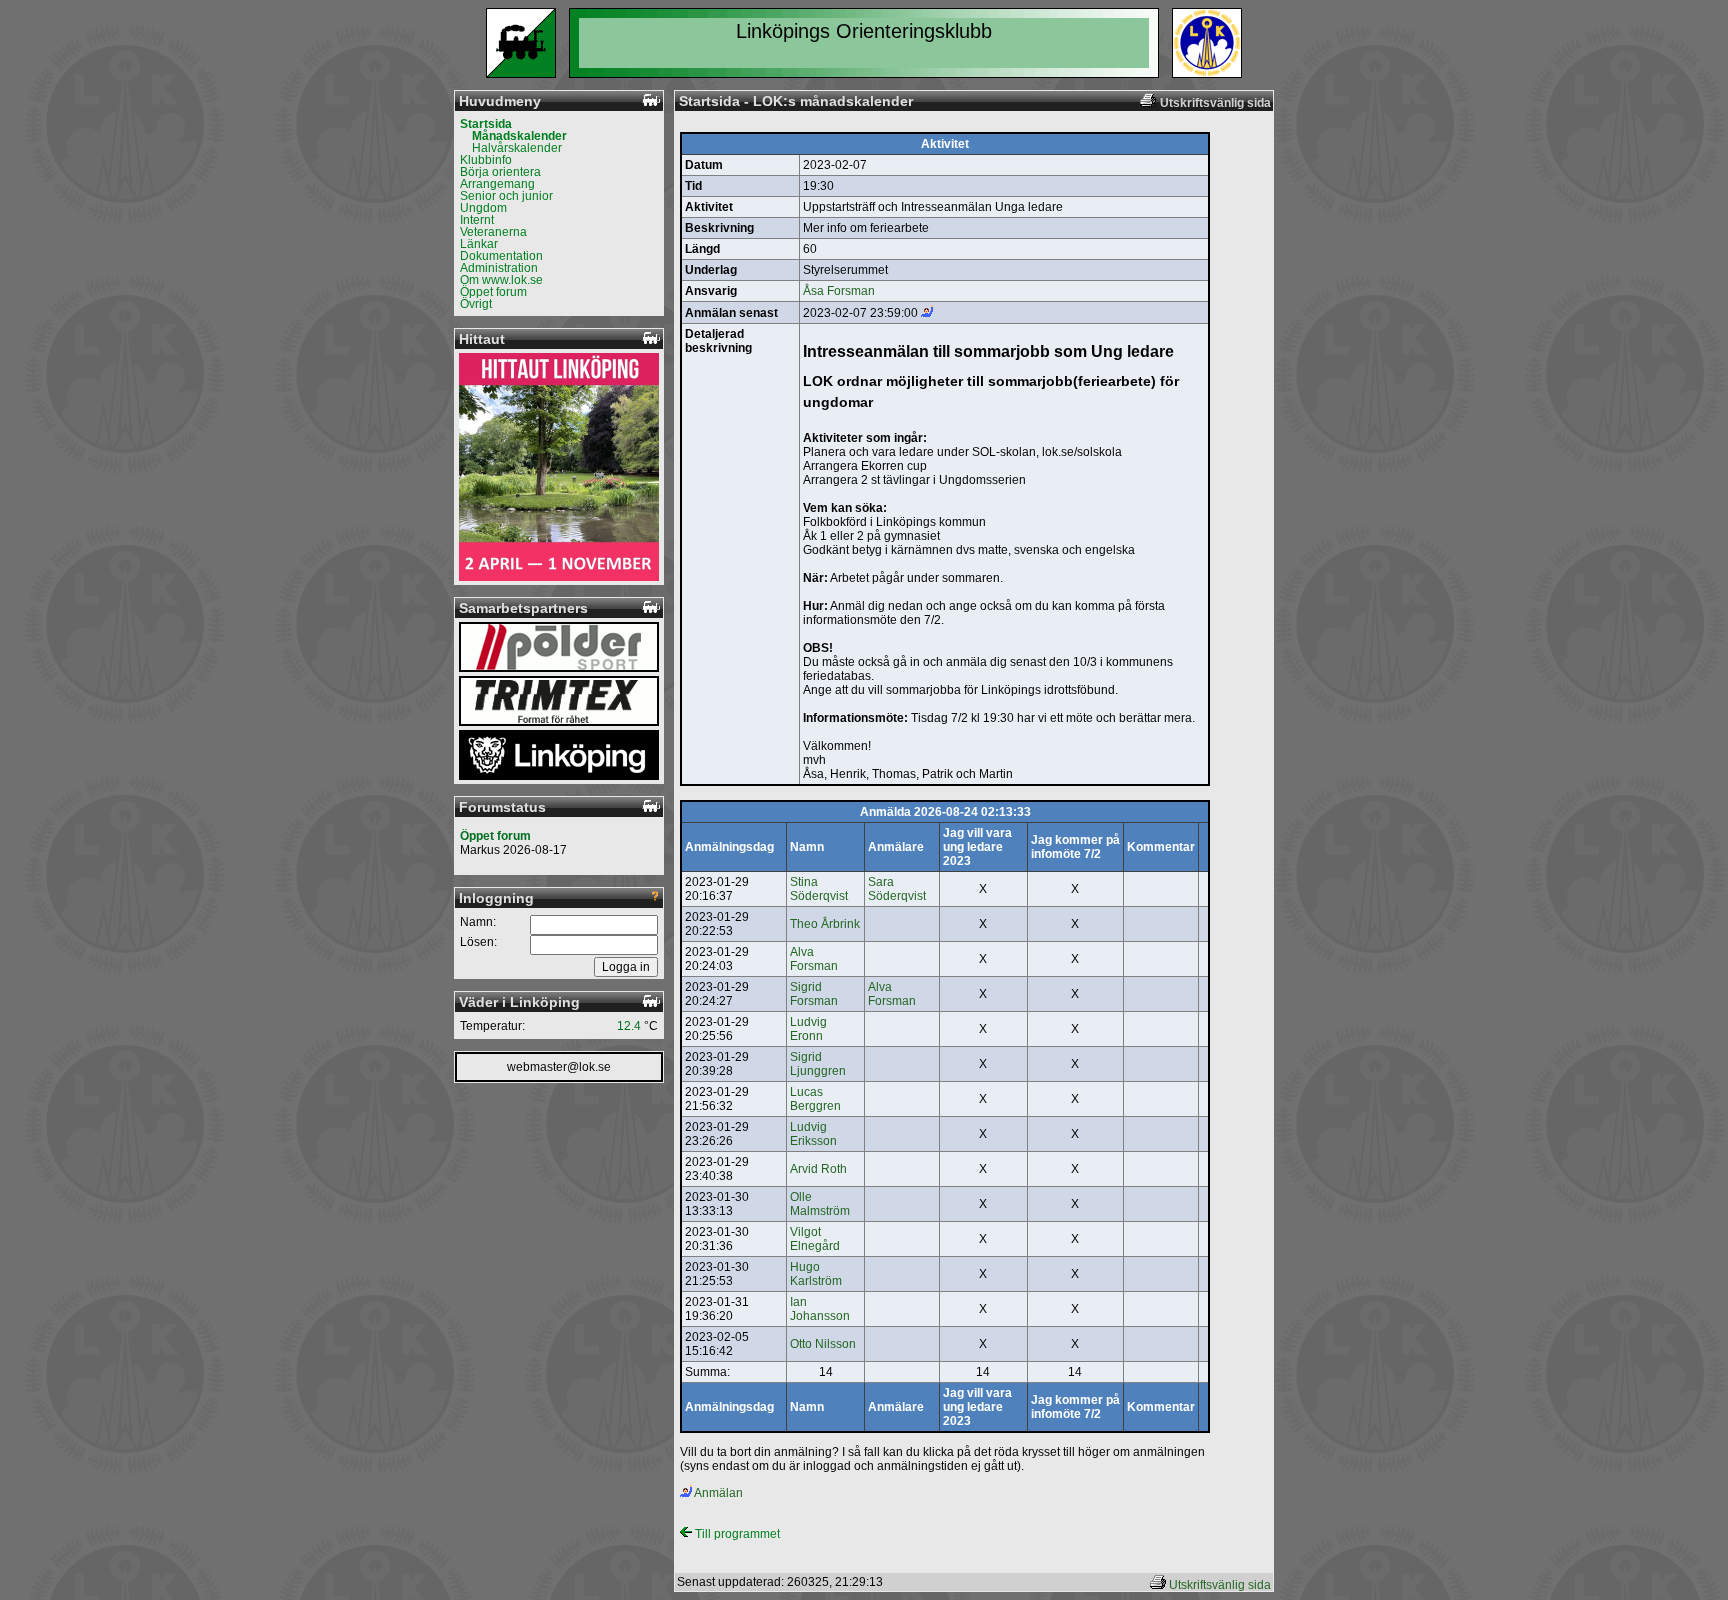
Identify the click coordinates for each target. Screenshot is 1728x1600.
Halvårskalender (517, 148)
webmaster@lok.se (559, 1067)
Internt (477, 220)
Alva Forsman (814, 959)
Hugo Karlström (816, 1274)
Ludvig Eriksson (813, 1134)
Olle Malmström (820, 1204)
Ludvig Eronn (808, 1029)
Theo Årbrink (825, 924)
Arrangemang (497, 184)
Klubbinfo (486, 160)
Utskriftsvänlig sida (1220, 1585)
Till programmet (736, 1534)
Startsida (486, 124)
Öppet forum (493, 292)
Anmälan (717, 1493)
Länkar (479, 244)
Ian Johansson (820, 1309)
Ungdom (483, 208)
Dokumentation (501, 256)
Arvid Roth (818, 1169)
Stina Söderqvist (819, 889)
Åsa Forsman (839, 291)
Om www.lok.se (501, 280)
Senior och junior (506, 196)
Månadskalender (519, 136)
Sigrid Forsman (814, 994)
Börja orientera (500, 172)
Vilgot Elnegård (815, 1239)
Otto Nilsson (823, 1344)
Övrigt (476, 304)
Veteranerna (493, 232)
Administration (499, 268)
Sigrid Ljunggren (818, 1064)
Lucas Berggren (815, 1099)
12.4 (629, 1026)
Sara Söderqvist (897, 889)
